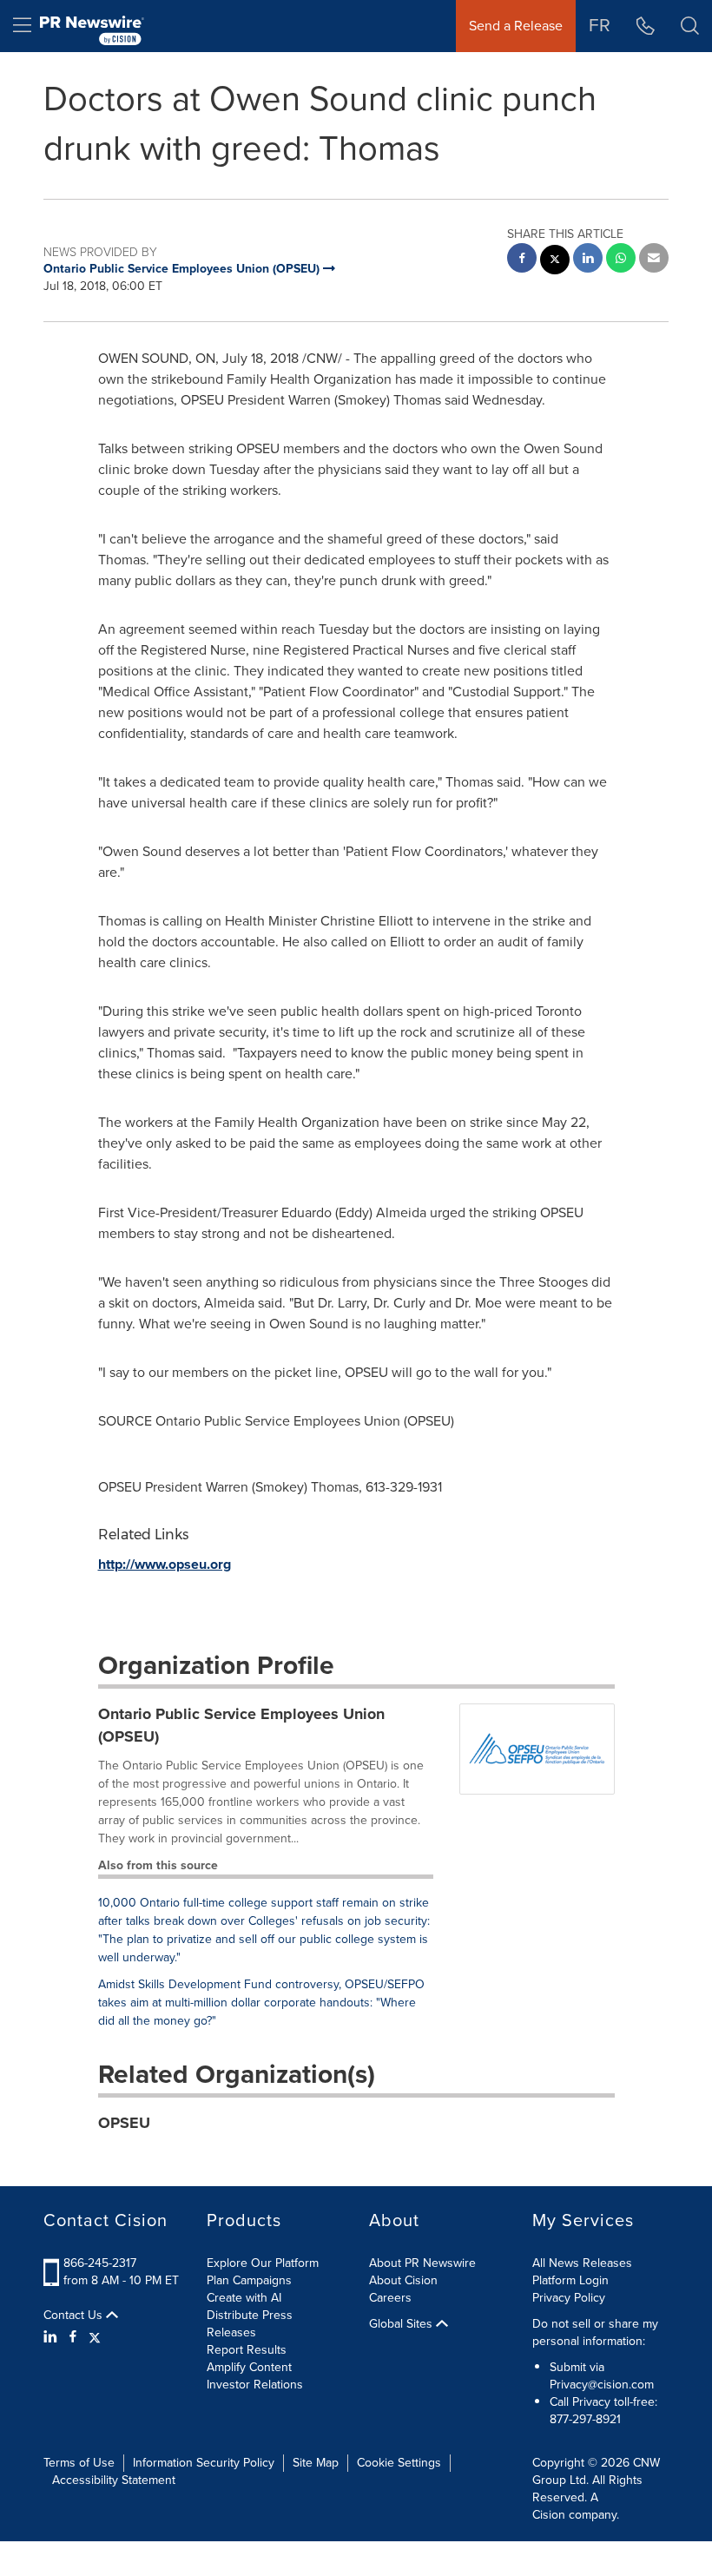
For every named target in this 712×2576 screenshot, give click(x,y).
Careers (390, 2298)
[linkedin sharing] (588, 260)
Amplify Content (249, 2367)
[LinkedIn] (53, 2337)
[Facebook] (73, 2337)
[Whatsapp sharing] (621, 260)
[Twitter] (95, 2337)
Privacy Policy (569, 2298)
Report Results (247, 2350)
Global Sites (402, 2324)
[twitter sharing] (555, 262)
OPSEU (124, 2123)
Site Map (316, 2463)
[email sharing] (654, 260)
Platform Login (570, 2280)
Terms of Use (79, 2463)
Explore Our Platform (263, 2263)
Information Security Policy (204, 2463)
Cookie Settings (399, 2463)
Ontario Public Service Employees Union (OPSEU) (241, 1725)
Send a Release (516, 26)
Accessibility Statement (114, 2480)
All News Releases (582, 2263)
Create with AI (244, 2298)
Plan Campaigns (249, 2280)
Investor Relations (255, 2385)
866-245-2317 (100, 2263)
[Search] (690, 26)
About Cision (403, 2280)
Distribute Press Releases (250, 2324)
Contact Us (75, 2316)
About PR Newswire (422, 2263)
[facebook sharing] (522, 260)
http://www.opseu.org (165, 1564)
